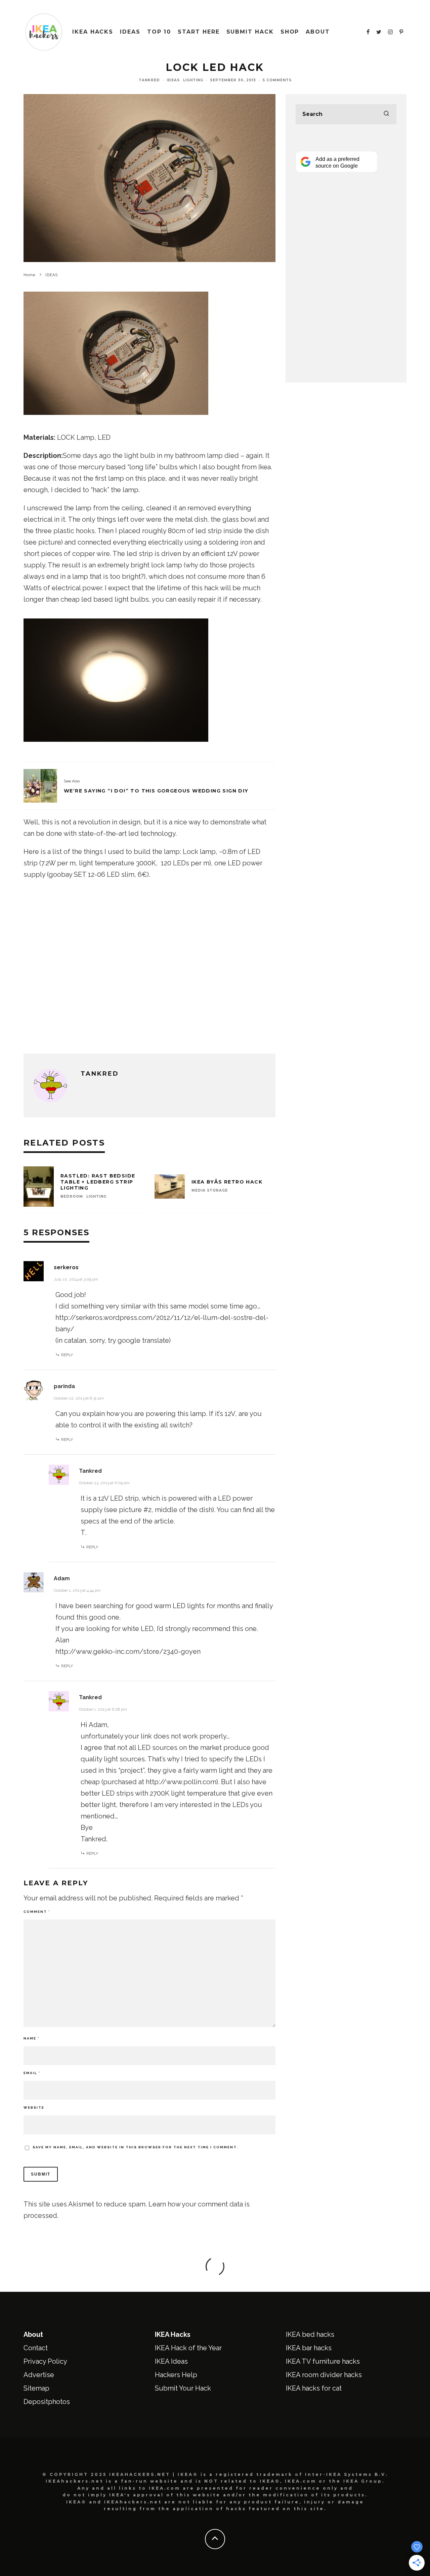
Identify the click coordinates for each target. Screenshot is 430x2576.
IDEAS (130, 32)
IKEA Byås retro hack (227, 1182)
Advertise (39, 2375)
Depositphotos (47, 2402)
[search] (386, 114)
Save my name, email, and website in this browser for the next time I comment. (135, 2147)
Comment (37, 1912)
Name (31, 2038)
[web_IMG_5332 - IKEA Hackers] (116, 746)
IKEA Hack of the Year (188, 2348)
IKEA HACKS (93, 32)
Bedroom (72, 1196)
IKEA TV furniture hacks (323, 2361)
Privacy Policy (45, 2361)
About (318, 32)
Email (32, 2073)
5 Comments (277, 80)
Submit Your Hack (183, 2388)
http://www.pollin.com (181, 1782)
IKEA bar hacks (309, 2348)
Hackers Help (176, 2375)
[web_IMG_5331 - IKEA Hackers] (116, 419)
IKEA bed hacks (310, 2334)
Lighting (193, 80)
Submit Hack (250, 32)
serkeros (66, 1267)
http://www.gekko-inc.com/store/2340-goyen (128, 1651)
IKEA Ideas (171, 2361)
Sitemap (36, 2388)
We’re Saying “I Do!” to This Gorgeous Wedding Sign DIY (156, 791)
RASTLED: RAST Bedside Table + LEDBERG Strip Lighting (98, 1182)
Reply (67, 1355)
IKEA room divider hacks (324, 2375)
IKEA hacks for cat (314, 2388)
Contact (36, 2348)
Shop (290, 32)
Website (34, 2108)
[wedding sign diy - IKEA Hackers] (40, 786)
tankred (149, 80)
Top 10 (159, 32)
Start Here (199, 32)
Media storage (210, 1190)
